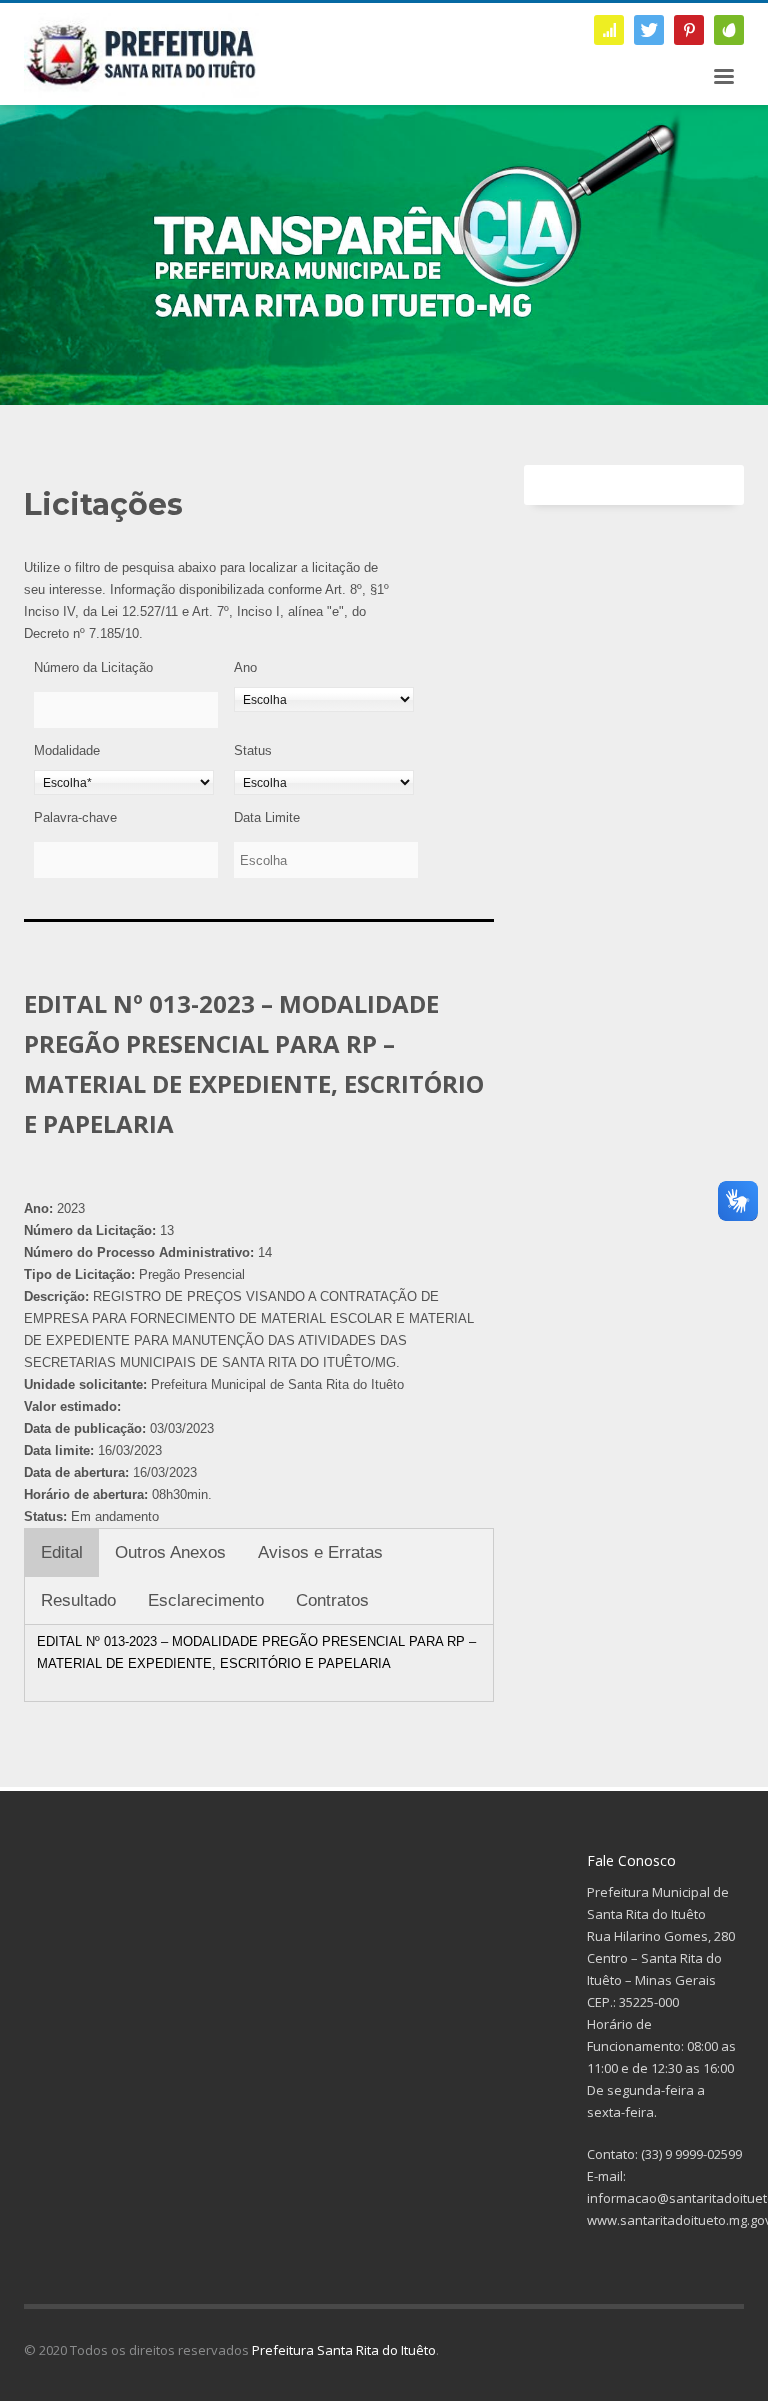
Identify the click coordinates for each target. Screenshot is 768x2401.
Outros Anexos (170, 1552)
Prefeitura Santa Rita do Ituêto (344, 2350)
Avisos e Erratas (320, 1552)
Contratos (332, 1600)
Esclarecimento (206, 1600)
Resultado (78, 1600)
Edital (62, 1552)
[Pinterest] (689, 30)
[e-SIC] (609, 30)
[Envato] (729, 30)
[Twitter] (649, 30)
